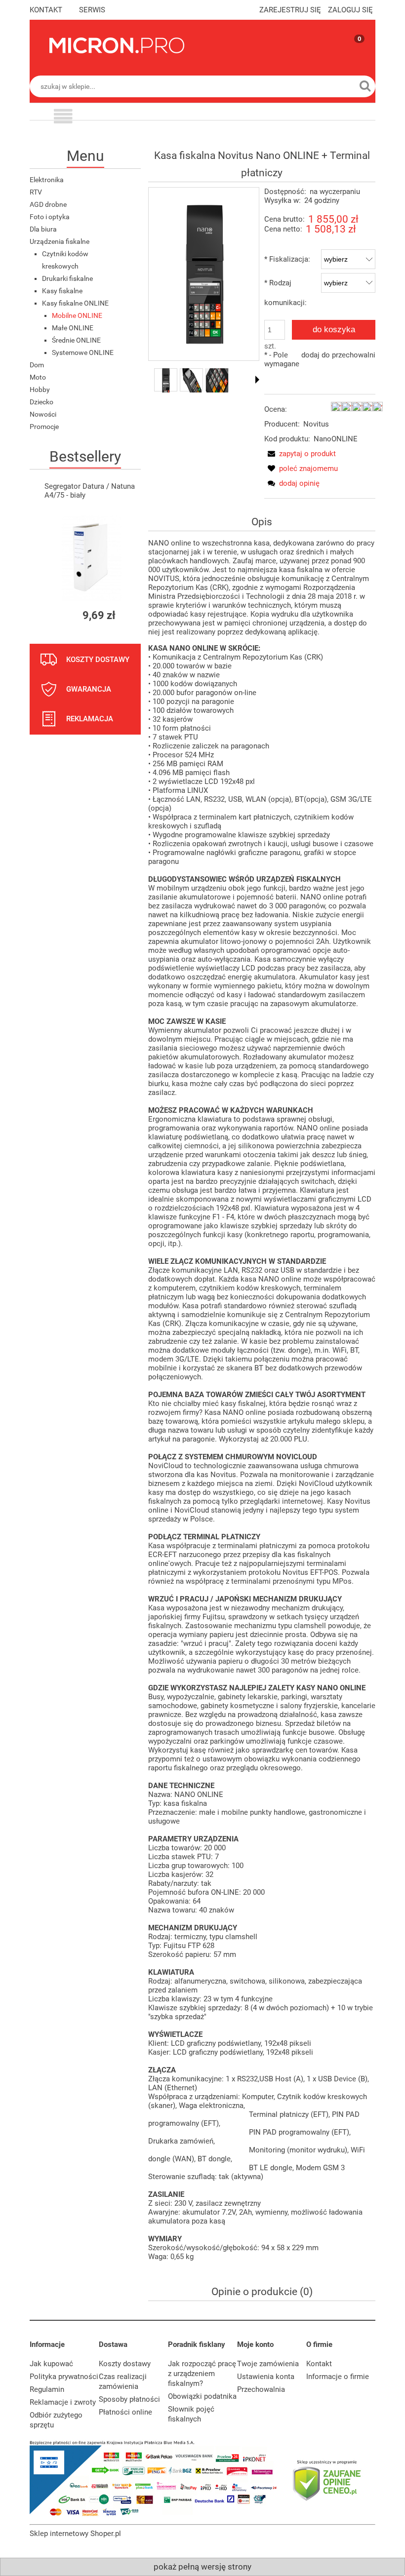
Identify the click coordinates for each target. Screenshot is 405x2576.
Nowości (43, 414)
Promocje (44, 427)
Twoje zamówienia (268, 2364)
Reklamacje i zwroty (63, 2402)
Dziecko (41, 402)
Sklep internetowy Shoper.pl (75, 2534)
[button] (63, 118)
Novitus (316, 424)
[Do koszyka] (124, 615)
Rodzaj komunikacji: (285, 293)
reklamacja (90, 719)
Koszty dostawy (125, 2364)
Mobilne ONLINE (77, 315)
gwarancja (89, 689)
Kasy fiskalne (62, 291)
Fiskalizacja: (287, 259)
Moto (38, 377)
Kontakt (319, 2364)
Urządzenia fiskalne (60, 241)
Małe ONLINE (73, 328)
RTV (36, 192)
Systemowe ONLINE (83, 352)
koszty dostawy (98, 660)
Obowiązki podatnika (202, 2396)
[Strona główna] (117, 45)
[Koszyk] (350, 54)
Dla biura (43, 229)
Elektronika (47, 180)
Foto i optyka (50, 217)
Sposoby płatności (129, 2399)
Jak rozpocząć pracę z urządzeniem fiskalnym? (202, 2374)
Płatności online (125, 2412)
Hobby (40, 390)
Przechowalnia (261, 2389)
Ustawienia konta (266, 2377)
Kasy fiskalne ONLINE (75, 303)
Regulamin (47, 2389)
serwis (92, 10)
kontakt (46, 10)
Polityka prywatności (64, 2377)
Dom (37, 365)
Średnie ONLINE (76, 340)
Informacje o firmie (338, 2377)
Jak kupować (51, 2364)
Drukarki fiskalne (67, 278)
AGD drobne (48, 204)
